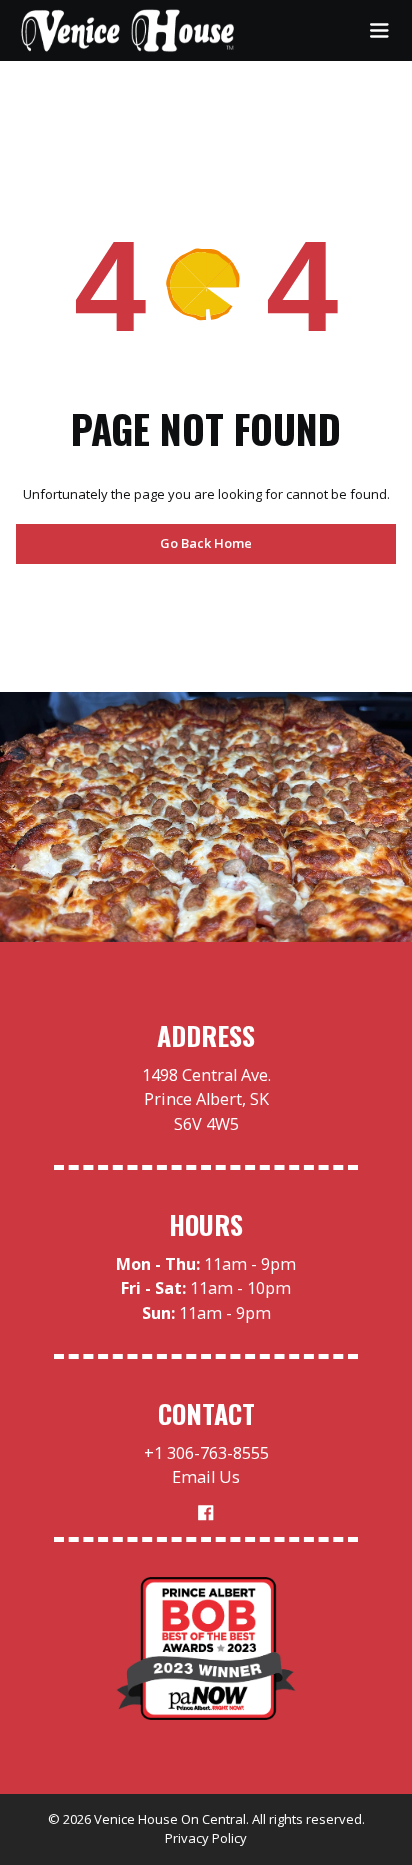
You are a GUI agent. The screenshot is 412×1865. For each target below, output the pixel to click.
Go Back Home (206, 543)
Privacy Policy (206, 1838)
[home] (128, 30)
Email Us (206, 1477)
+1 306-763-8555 (206, 1453)
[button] (379, 30)
